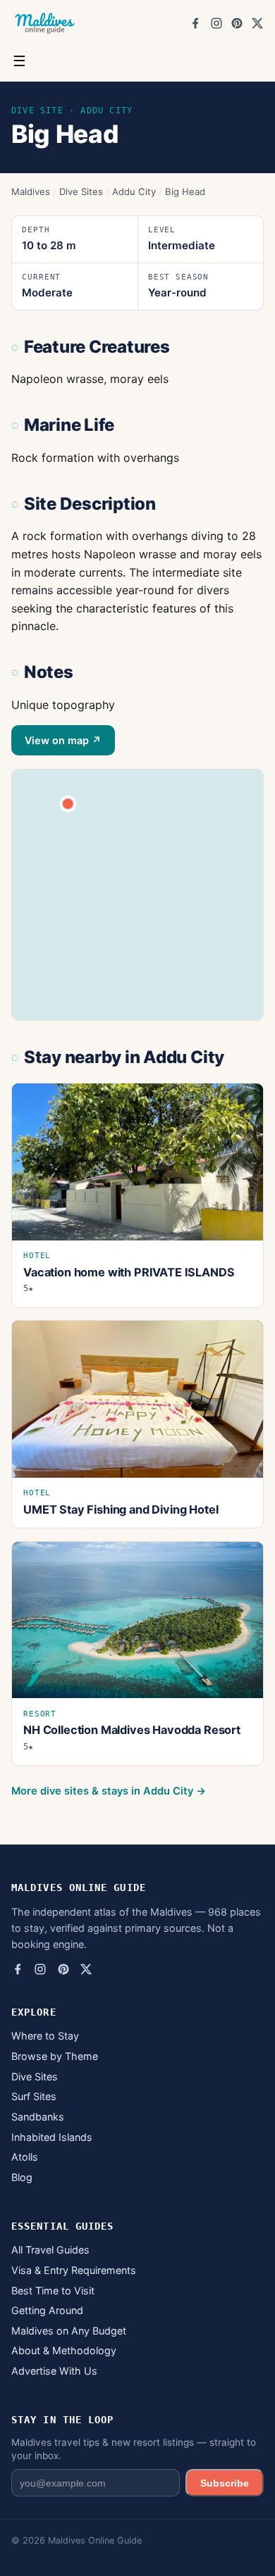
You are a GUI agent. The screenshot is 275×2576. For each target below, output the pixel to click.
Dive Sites (81, 191)
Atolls (25, 2157)
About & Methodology (64, 2350)
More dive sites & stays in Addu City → (109, 1791)
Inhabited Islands (52, 2137)
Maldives (31, 191)
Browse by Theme (55, 2056)
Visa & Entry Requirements (74, 2270)
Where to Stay (45, 2036)
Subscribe (225, 2483)
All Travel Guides (50, 2250)
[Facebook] (195, 23)
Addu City (134, 191)
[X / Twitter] (257, 23)
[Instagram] (216, 23)
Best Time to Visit (53, 2291)
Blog (22, 2177)
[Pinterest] (237, 23)
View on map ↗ (63, 740)
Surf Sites (34, 2096)
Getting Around (47, 2310)
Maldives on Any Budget (69, 2331)
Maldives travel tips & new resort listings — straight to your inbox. (134, 2449)
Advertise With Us (54, 2371)
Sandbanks (38, 2117)
